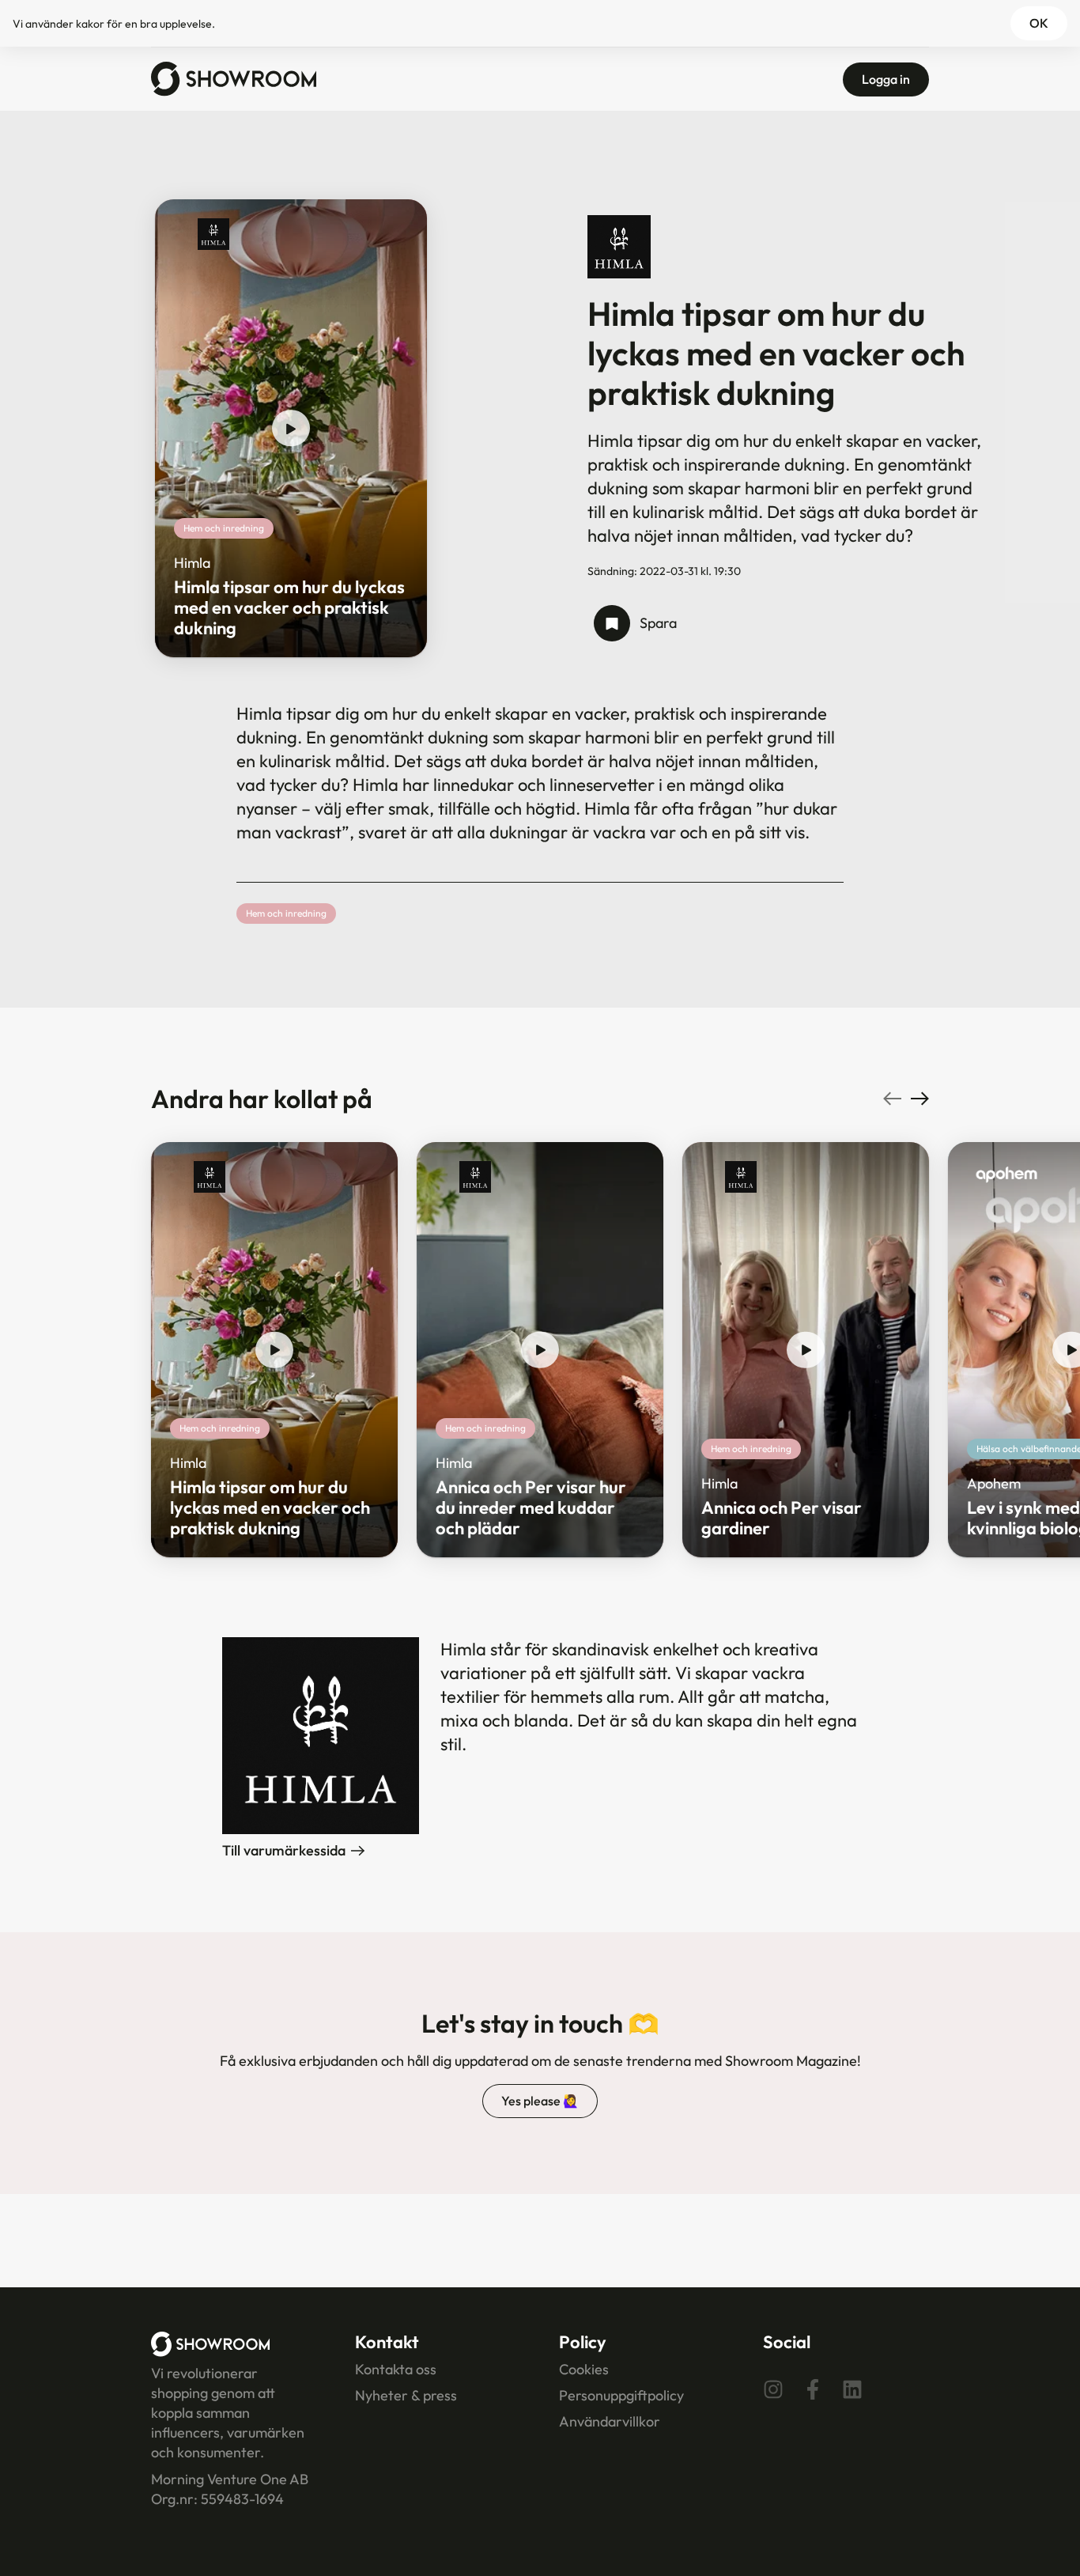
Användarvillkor (610, 2421)
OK (1039, 23)
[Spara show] (612, 623)
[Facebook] (813, 2389)
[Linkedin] (852, 2389)
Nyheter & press (406, 2395)
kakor (90, 24)
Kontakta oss (396, 2369)
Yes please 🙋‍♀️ (540, 2101)
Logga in (886, 79)
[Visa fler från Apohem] (1006, 1177)
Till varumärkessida (284, 1850)
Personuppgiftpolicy (621, 2395)
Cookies (584, 2369)
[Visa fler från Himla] (213, 234)
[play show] (291, 429)
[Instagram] (773, 2389)
